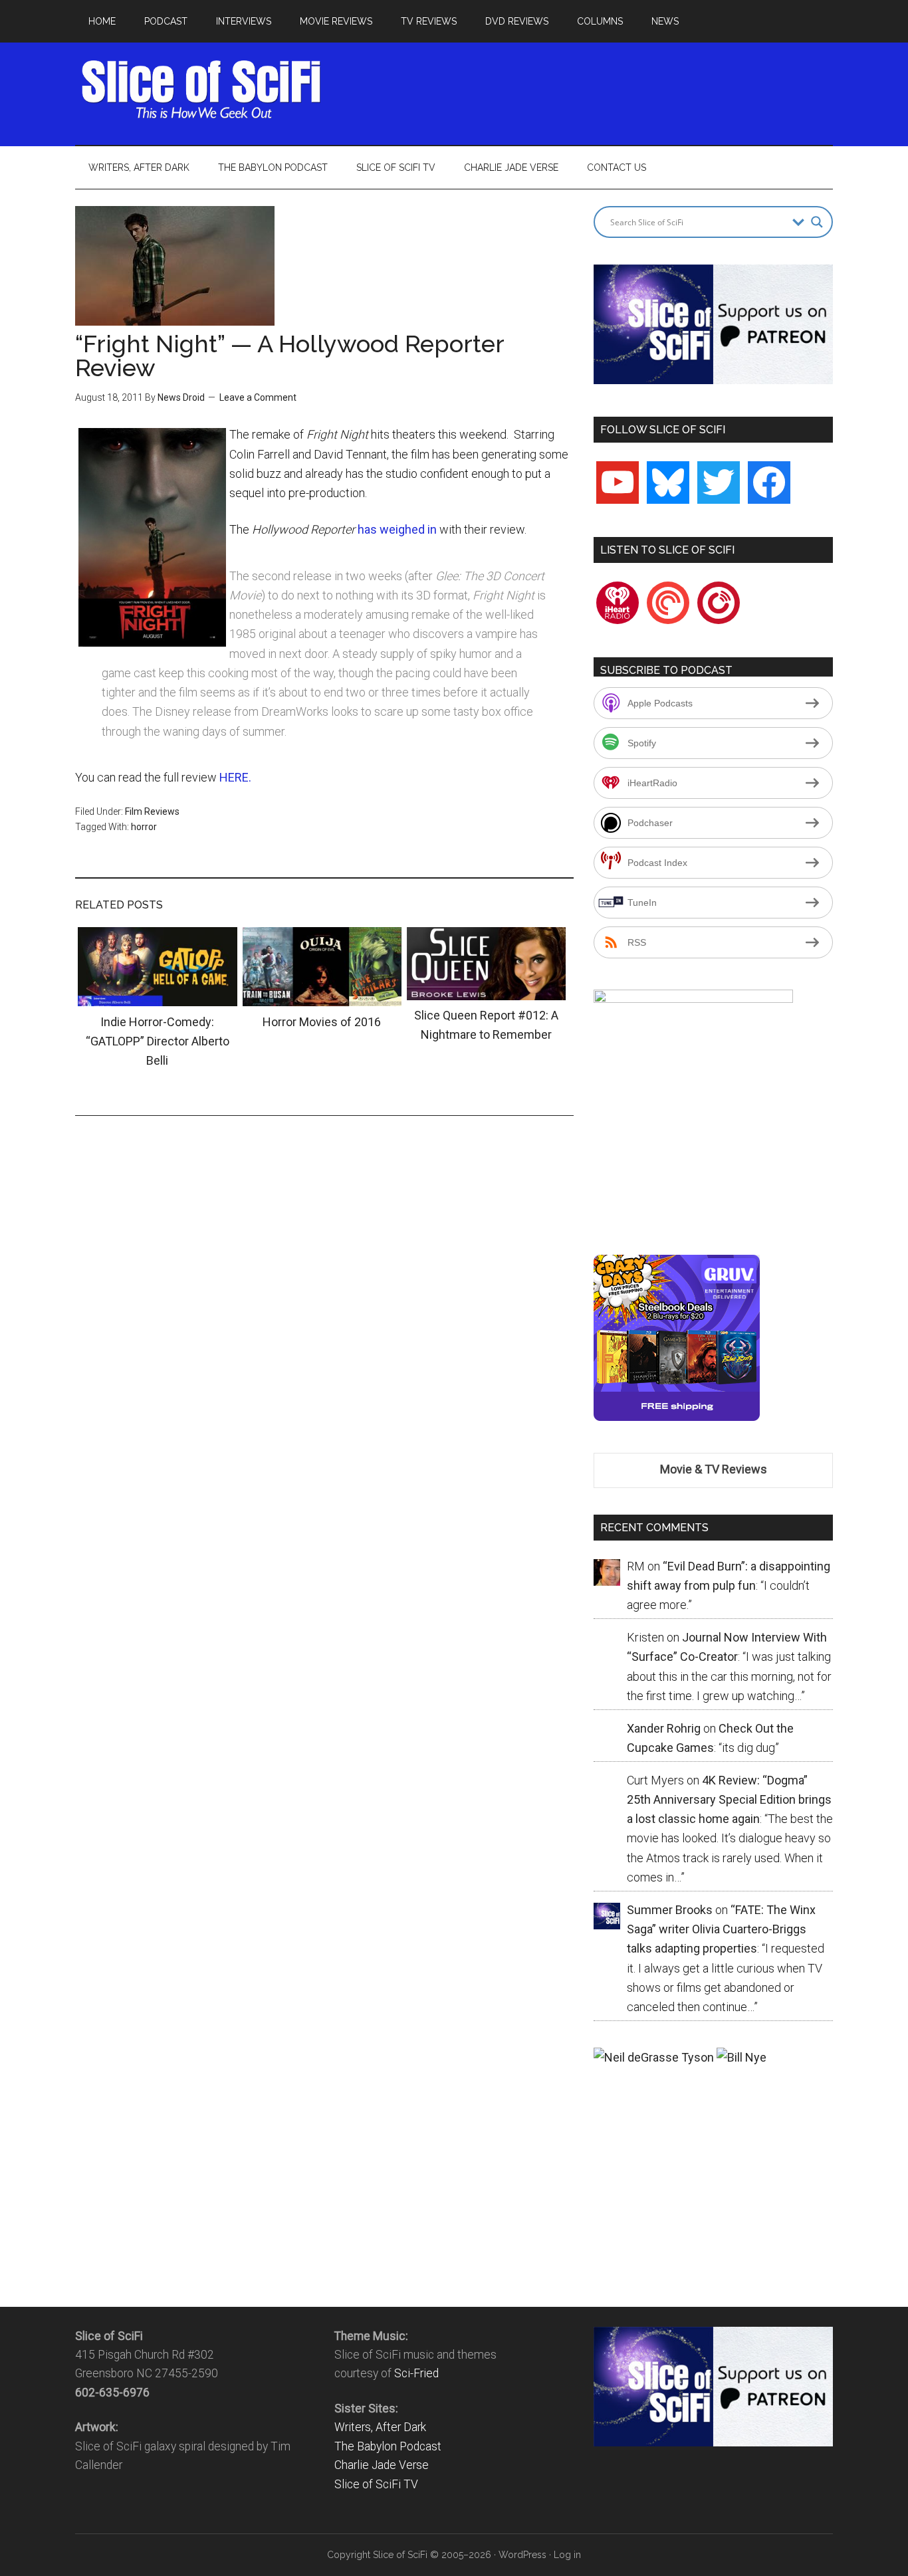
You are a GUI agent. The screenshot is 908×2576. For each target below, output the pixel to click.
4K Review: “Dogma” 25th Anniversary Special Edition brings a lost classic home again (729, 1800)
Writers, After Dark (380, 2427)
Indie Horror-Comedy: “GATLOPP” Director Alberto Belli (158, 1041)
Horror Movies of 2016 (322, 1022)
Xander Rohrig (664, 1728)
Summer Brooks (670, 1910)
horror (144, 827)
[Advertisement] (591, 90)
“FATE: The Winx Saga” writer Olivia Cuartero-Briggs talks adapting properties (721, 1929)
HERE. (235, 777)
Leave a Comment (258, 397)
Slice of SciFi (201, 90)
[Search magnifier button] (817, 222)
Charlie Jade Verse (382, 2465)
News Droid (181, 397)
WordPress (522, 2555)
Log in (567, 2555)
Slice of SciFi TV (376, 2484)
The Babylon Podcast (388, 2446)
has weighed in (398, 529)
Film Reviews (152, 811)
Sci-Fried (416, 2373)
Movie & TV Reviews (714, 1469)
